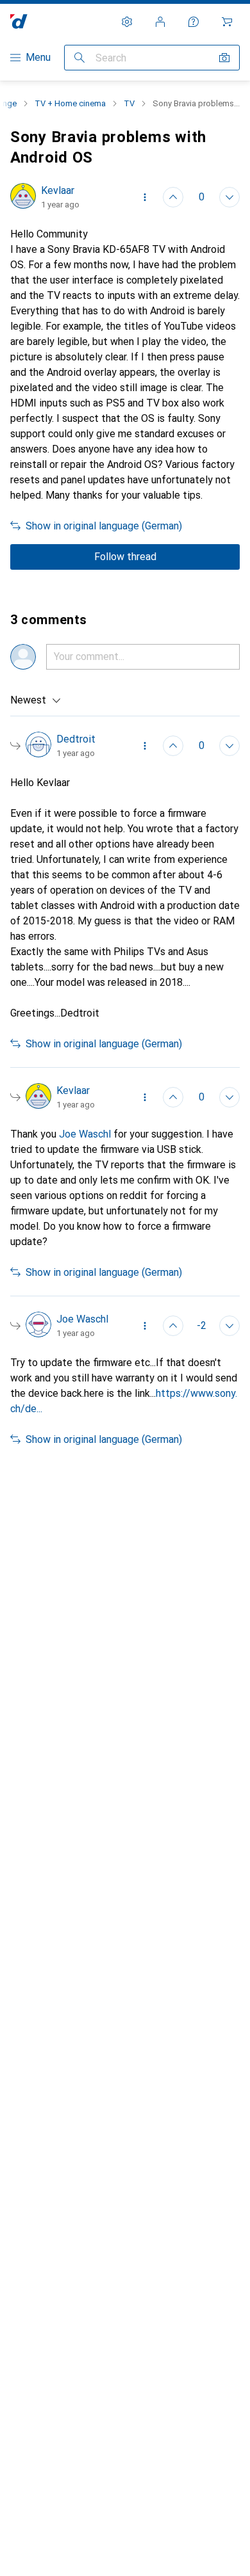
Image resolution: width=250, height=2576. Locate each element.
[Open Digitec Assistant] (194, 22)
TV (129, 103)
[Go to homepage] (19, 21)
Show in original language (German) (104, 526)
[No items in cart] (227, 22)
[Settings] (127, 22)
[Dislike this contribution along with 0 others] (229, 197)
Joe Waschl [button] (85, 1134)
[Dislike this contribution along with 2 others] (229, 1326)
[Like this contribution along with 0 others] (173, 197)
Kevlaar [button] (58, 190)
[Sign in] (160, 22)
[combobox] (36, 700)
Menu (38, 57)
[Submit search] (79, 58)
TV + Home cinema (70, 103)
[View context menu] (145, 197)
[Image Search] (224, 58)
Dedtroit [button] (76, 739)
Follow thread (125, 557)
